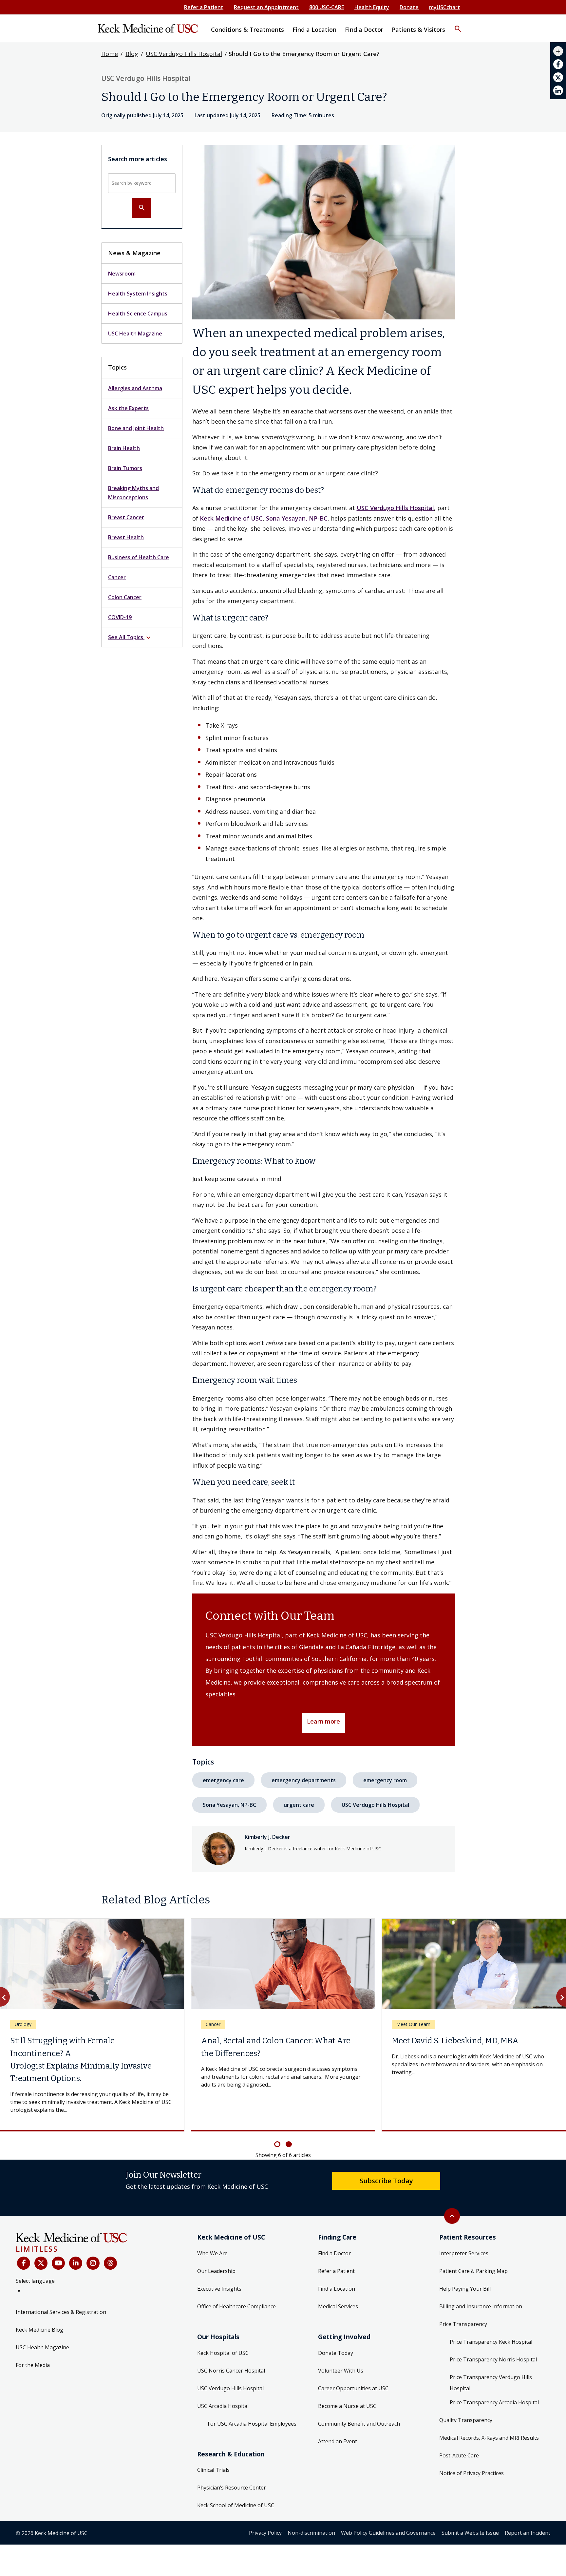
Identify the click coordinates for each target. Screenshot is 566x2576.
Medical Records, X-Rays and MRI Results (489, 2413)
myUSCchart (445, 7)
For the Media (33, 2340)
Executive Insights (219, 2263)
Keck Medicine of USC (231, 518)
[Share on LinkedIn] (558, 90)
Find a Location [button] (314, 29)
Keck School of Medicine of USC (236, 2480)
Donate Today (336, 2328)
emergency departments (304, 1780)
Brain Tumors (125, 468)
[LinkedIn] (76, 2238)
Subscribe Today (386, 2155)
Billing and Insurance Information (481, 2281)
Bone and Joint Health (136, 428)
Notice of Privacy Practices (472, 2448)
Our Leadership (216, 2246)
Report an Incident (528, 2508)
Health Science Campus (138, 314)
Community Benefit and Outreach (359, 2398)
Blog (132, 54)
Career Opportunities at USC (353, 2363)
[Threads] (110, 2238)
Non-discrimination (311, 2508)
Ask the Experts (128, 408)
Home (110, 54)
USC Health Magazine (135, 334)
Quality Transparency (466, 2395)
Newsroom (122, 274)
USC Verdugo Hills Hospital (184, 54)
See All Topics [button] (130, 638)
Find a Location (337, 2263)
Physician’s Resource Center (232, 2462)
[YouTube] (58, 2238)
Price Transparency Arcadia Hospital (494, 2377)
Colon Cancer (125, 597)
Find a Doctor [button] (364, 29)
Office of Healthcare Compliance (236, 2281)
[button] (458, 25)
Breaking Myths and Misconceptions (133, 493)
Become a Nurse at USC (347, 2381)
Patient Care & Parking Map (473, 2246)
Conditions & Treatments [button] (247, 29)
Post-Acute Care (459, 2430)
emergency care (223, 1780)
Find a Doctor (334, 2228)
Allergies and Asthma (135, 388)
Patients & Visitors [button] (418, 29)
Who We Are (212, 2228)
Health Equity (372, 7)
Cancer (117, 577)
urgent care (299, 1805)
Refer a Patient (204, 7)
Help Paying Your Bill (465, 2263)
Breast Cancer (126, 517)
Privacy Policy (265, 2508)
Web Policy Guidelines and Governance (388, 2508)
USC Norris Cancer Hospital (231, 2345)
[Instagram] (93, 2238)
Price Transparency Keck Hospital (491, 2317)
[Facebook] (24, 2238)
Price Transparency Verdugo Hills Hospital (491, 2357)
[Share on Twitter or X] (558, 77)
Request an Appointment (266, 7)
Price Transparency (463, 2299)
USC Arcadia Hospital (223, 2381)
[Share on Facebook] (558, 64)
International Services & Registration (61, 2287)
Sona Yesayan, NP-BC (297, 518)
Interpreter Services (464, 2228)
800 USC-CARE (327, 7)
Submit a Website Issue (470, 2508)
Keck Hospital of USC (223, 2328)
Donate (409, 7)
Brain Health (124, 448)
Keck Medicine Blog (39, 2304)
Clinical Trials (213, 2445)
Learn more (323, 1721)
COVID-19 (120, 617)
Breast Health (126, 537)
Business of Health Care (139, 557)
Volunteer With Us (341, 2345)
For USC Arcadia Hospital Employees (252, 2398)
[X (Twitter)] (41, 2238)
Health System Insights (138, 294)
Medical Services (338, 2281)
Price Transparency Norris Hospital (493, 2334)
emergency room (385, 1780)
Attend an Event (338, 2416)
